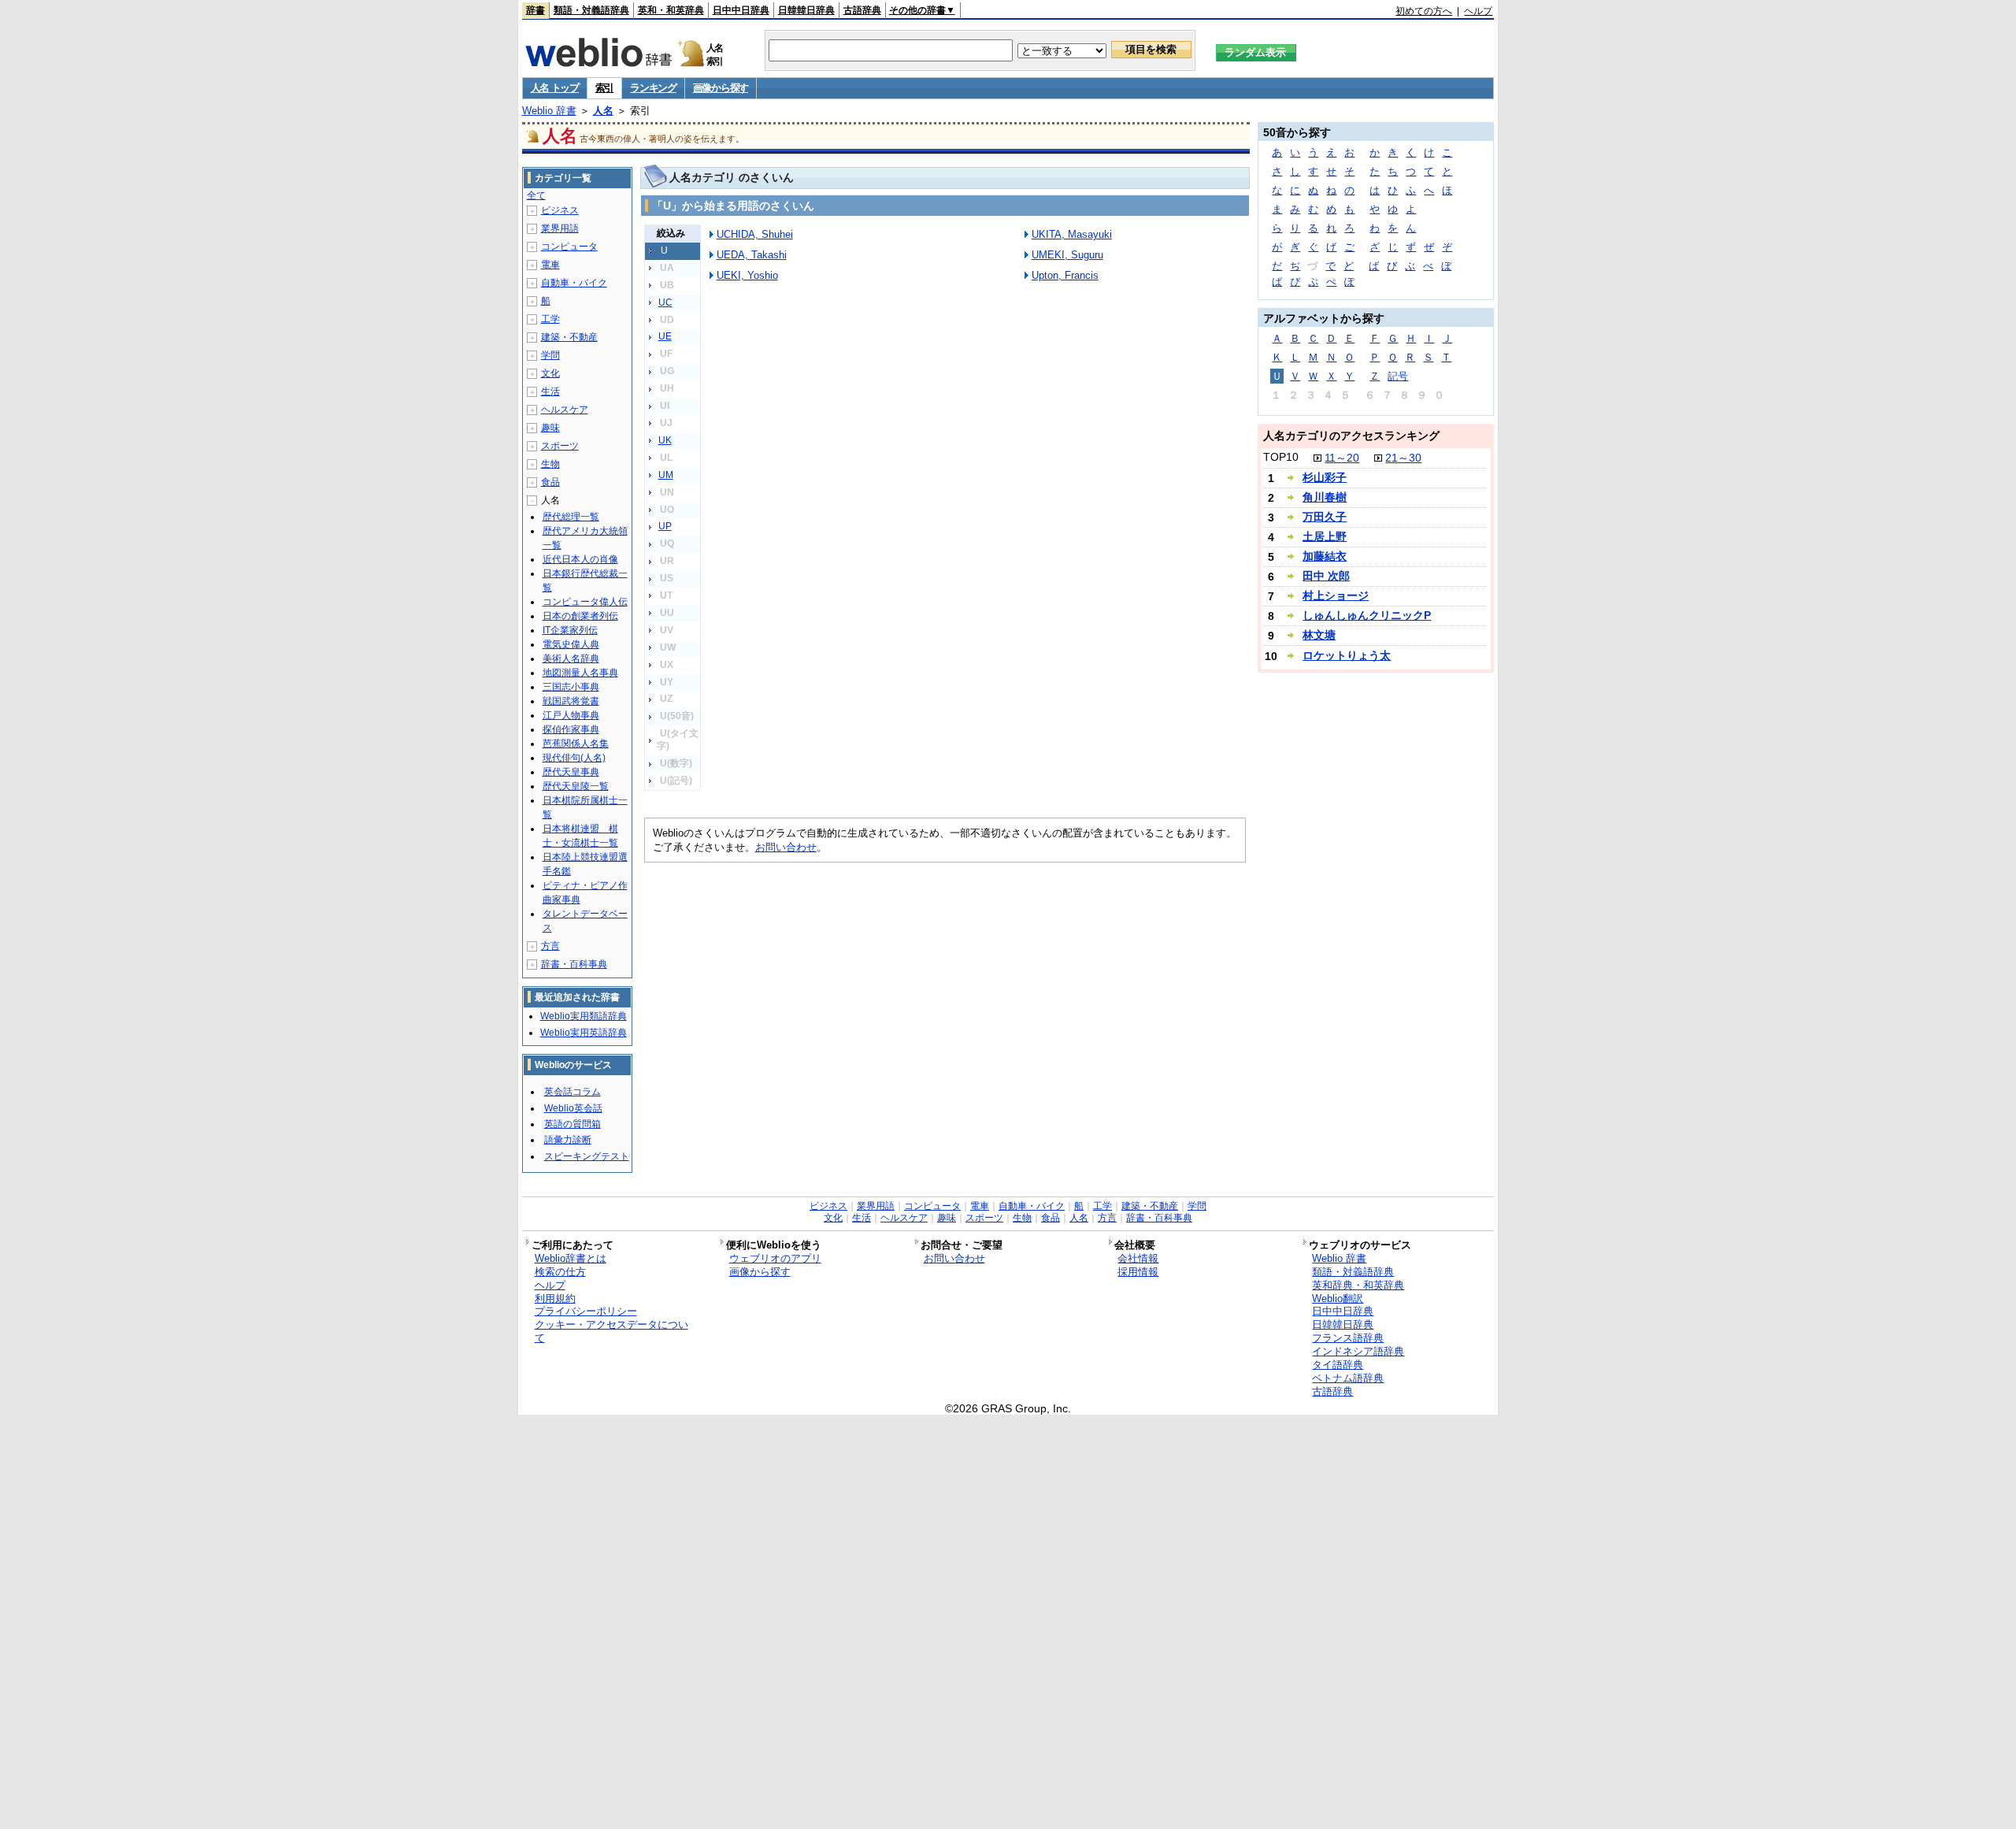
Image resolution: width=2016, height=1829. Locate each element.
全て (536, 195)
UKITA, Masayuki (1072, 234)
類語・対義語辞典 (591, 10)
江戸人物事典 (571, 715)
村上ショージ (1336, 595)
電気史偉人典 (571, 644)
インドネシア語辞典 (1358, 1351)
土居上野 (1325, 536)
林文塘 (1319, 635)
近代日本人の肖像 (580, 559)
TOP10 (1281, 457)
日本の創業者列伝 (580, 616)
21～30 (1403, 458)
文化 (550, 373)
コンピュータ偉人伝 (585, 602)
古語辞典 (862, 10)
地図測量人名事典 (580, 673)
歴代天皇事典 (571, 772)
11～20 (1342, 458)
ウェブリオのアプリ (775, 1258)
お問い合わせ (786, 847)
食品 (550, 482)
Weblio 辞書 (549, 111)
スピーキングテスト (587, 1156)
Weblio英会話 (573, 1108)
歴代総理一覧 (571, 517)
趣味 (550, 428)
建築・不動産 (569, 337)
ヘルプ (1478, 11)
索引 (604, 88)
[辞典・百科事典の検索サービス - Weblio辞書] (598, 62)
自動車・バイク (574, 283)
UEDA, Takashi (752, 255)
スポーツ (560, 446)
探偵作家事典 (571, 729)
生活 (550, 391)
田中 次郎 (1326, 576)
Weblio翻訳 (1338, 1298)
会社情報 (1138, 1258)
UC (665, 302)
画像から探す (721, 88)
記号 (1398, 376)
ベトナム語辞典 (1348, 1378)
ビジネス (560, 210)
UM (666, 475)
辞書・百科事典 (574, 964)
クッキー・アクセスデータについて (611, 1331)
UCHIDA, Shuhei (755, 234)
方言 (550, 946)
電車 (550, 265)
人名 (603, 111)
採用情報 (1138, 1272)
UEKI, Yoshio (747, 275)
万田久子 (1325, 517)
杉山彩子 (1325, 477)
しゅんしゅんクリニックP (1367, 615)
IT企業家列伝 (570, 630)
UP (665, 526)
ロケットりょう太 (1347, 655)
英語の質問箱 (573, 1124)
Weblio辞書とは (571, 1258)
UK (665, 440)
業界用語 (560, 228)
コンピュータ (569, 247)
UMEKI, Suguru (1067, 255)
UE (665, 336)
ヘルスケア (565, 410)
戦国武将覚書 (571, 701)
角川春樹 (1325, 497)
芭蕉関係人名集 (576, 744)
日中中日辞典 (741, 10)
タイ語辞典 (1338, 1365)
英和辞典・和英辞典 (1358, 1285)
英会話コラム (573, 1092)
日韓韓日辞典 (806, 10)
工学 (550, 319)
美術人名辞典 (571, 659)
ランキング (653, 88)
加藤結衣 (1325, 556)
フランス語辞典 (1348, 1338)
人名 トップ (555, 88)
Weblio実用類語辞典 (584, 1016)
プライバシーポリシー (586, 1311)
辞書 (535, 10)
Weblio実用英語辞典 (584, 1033)
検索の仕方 (560, 1272)
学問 (550, 355)
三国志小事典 (571, 687)
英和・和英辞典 (671, 10)
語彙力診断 (568, 1140)
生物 (550, 464)
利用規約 (555, 1298)
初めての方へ (1424, 11)
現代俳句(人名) (574, 758)
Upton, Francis (1065, 275)
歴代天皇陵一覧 (576, 786)
